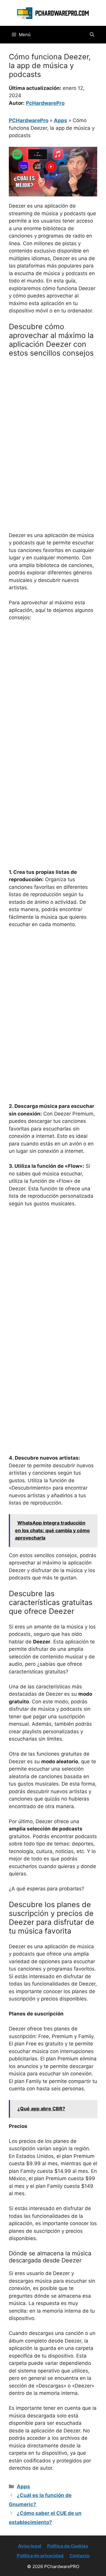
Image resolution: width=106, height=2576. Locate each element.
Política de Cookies (68, 2546)
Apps (61, 120)
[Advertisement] (53, 418)
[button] (92, 35)
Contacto (79, 2556)
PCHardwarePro (29, 120)
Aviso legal (30, 2546)
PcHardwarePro (45, 103)
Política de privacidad (40, 2556)
